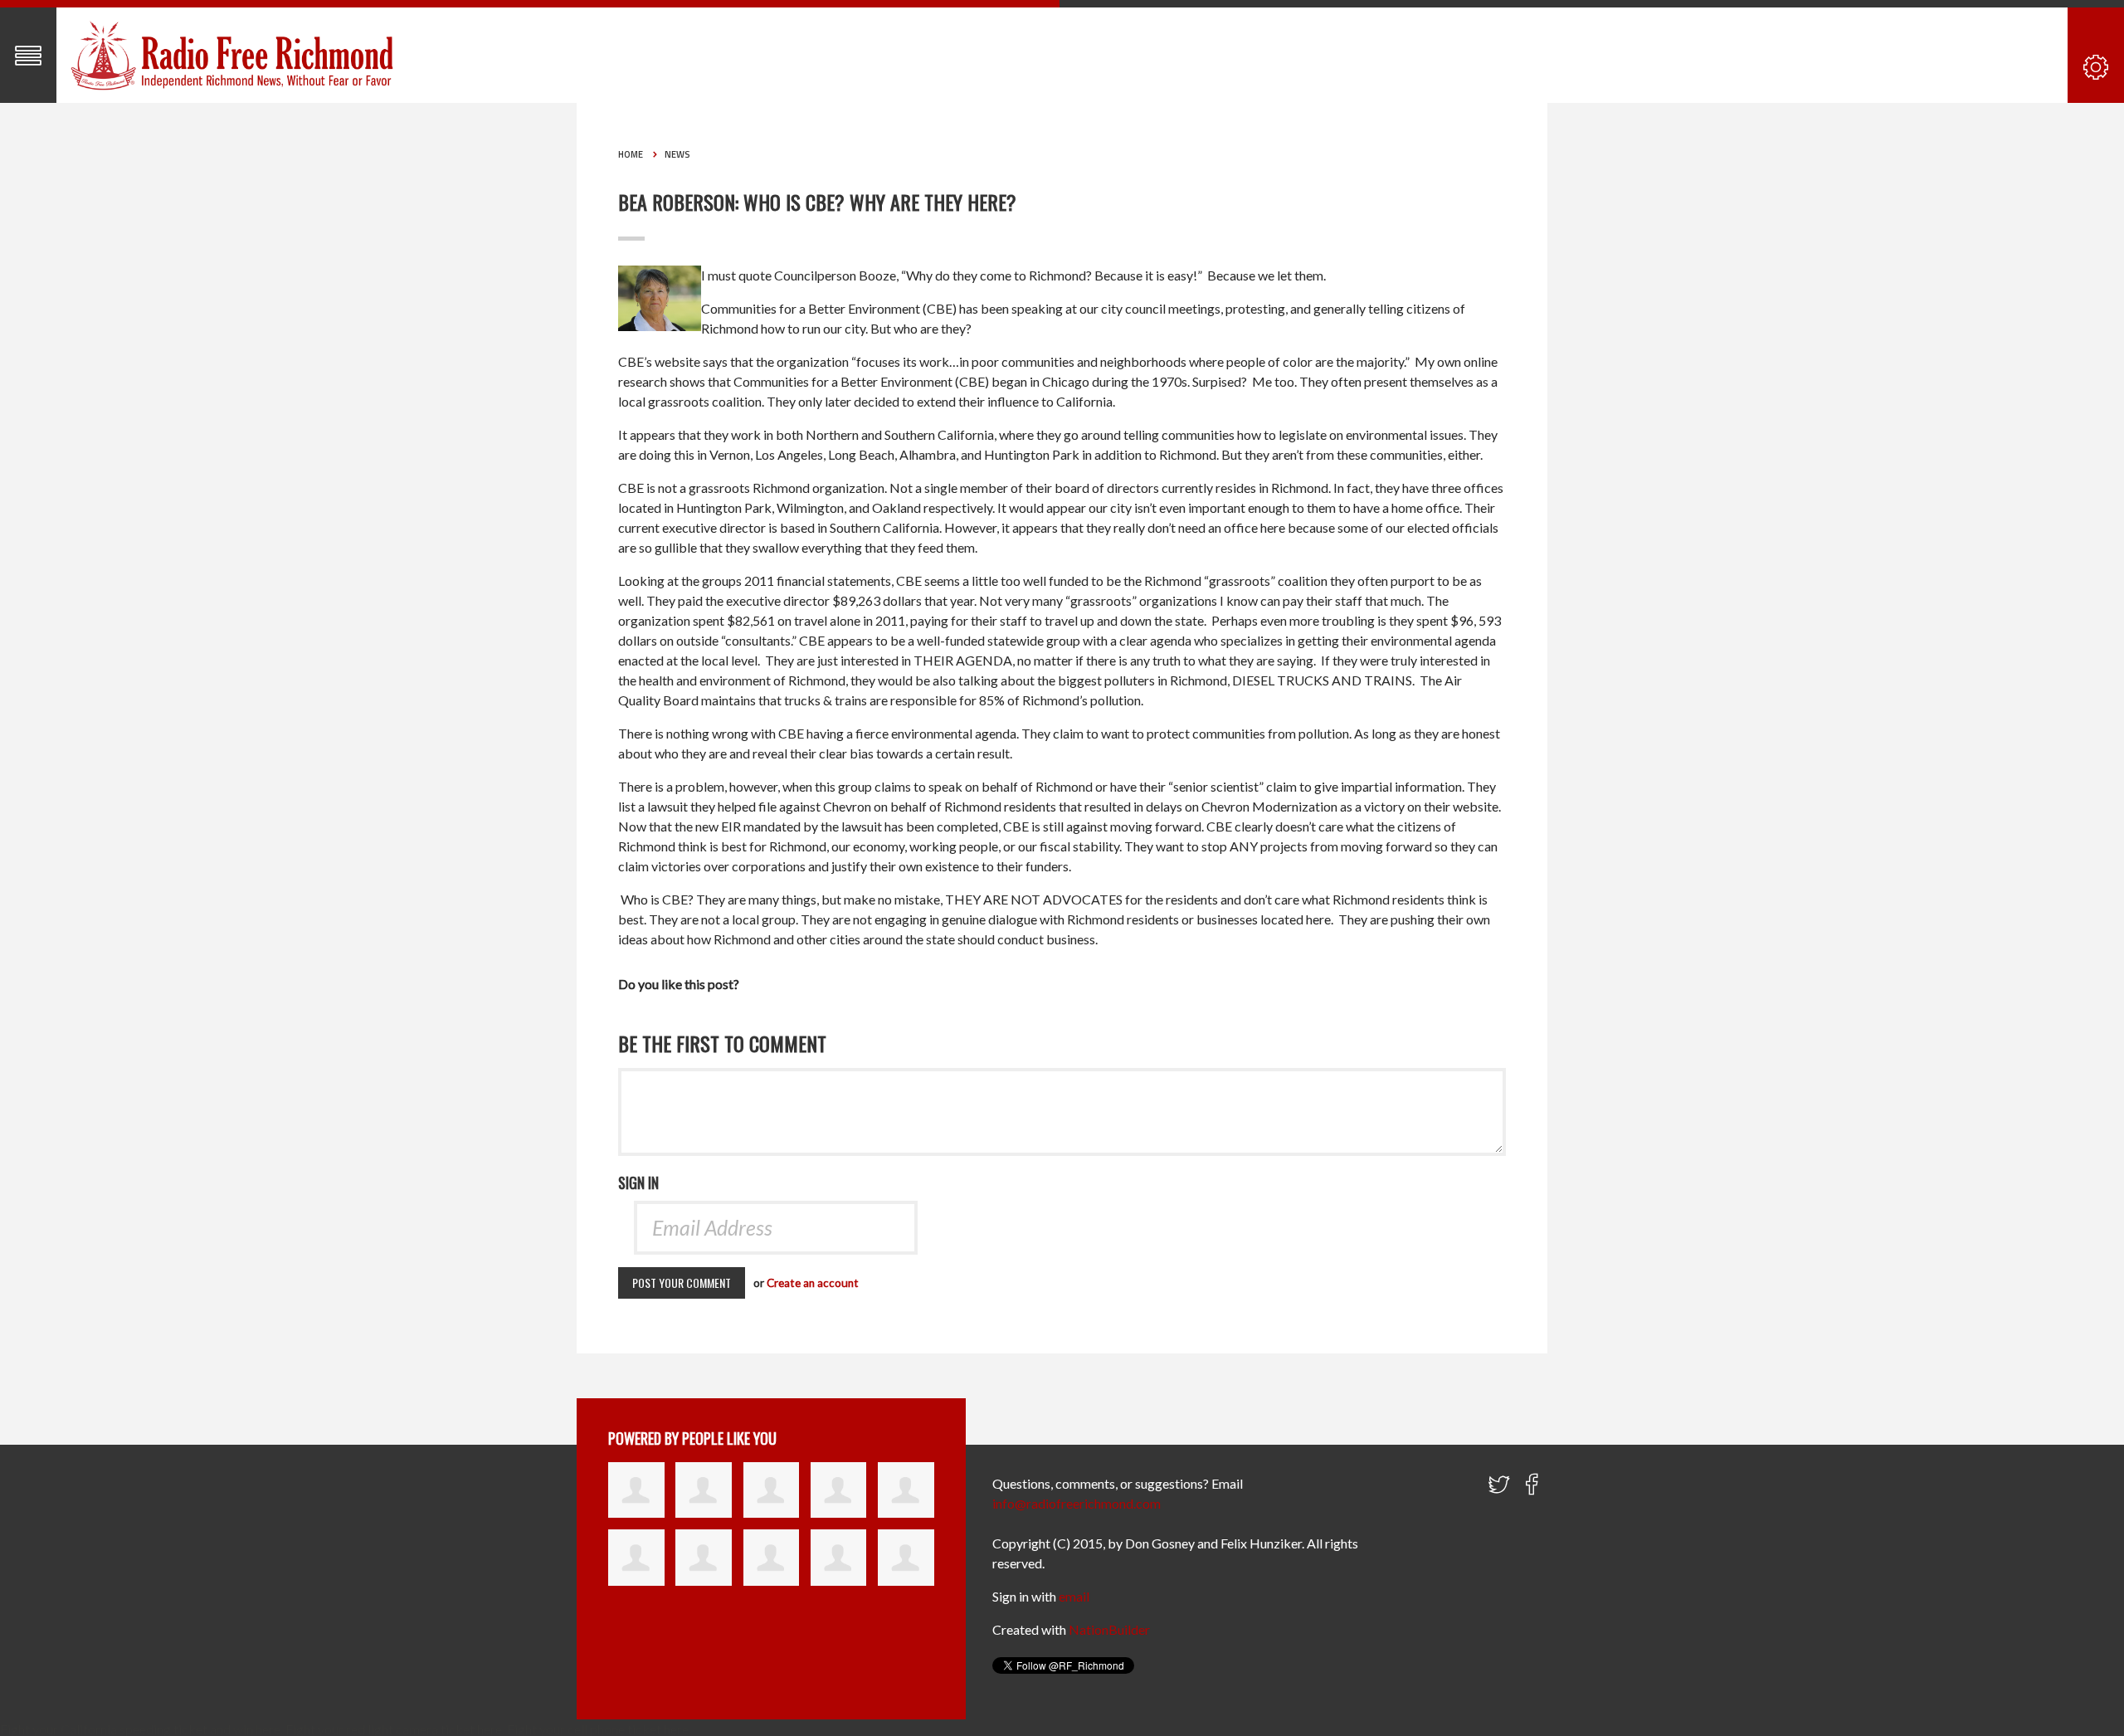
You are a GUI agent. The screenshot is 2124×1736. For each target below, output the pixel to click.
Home (631, 154)
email (1074, 1596)
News (677, 154)
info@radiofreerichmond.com (1077, 1503)
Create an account (813, 1283)
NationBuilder (1109, 1629)
